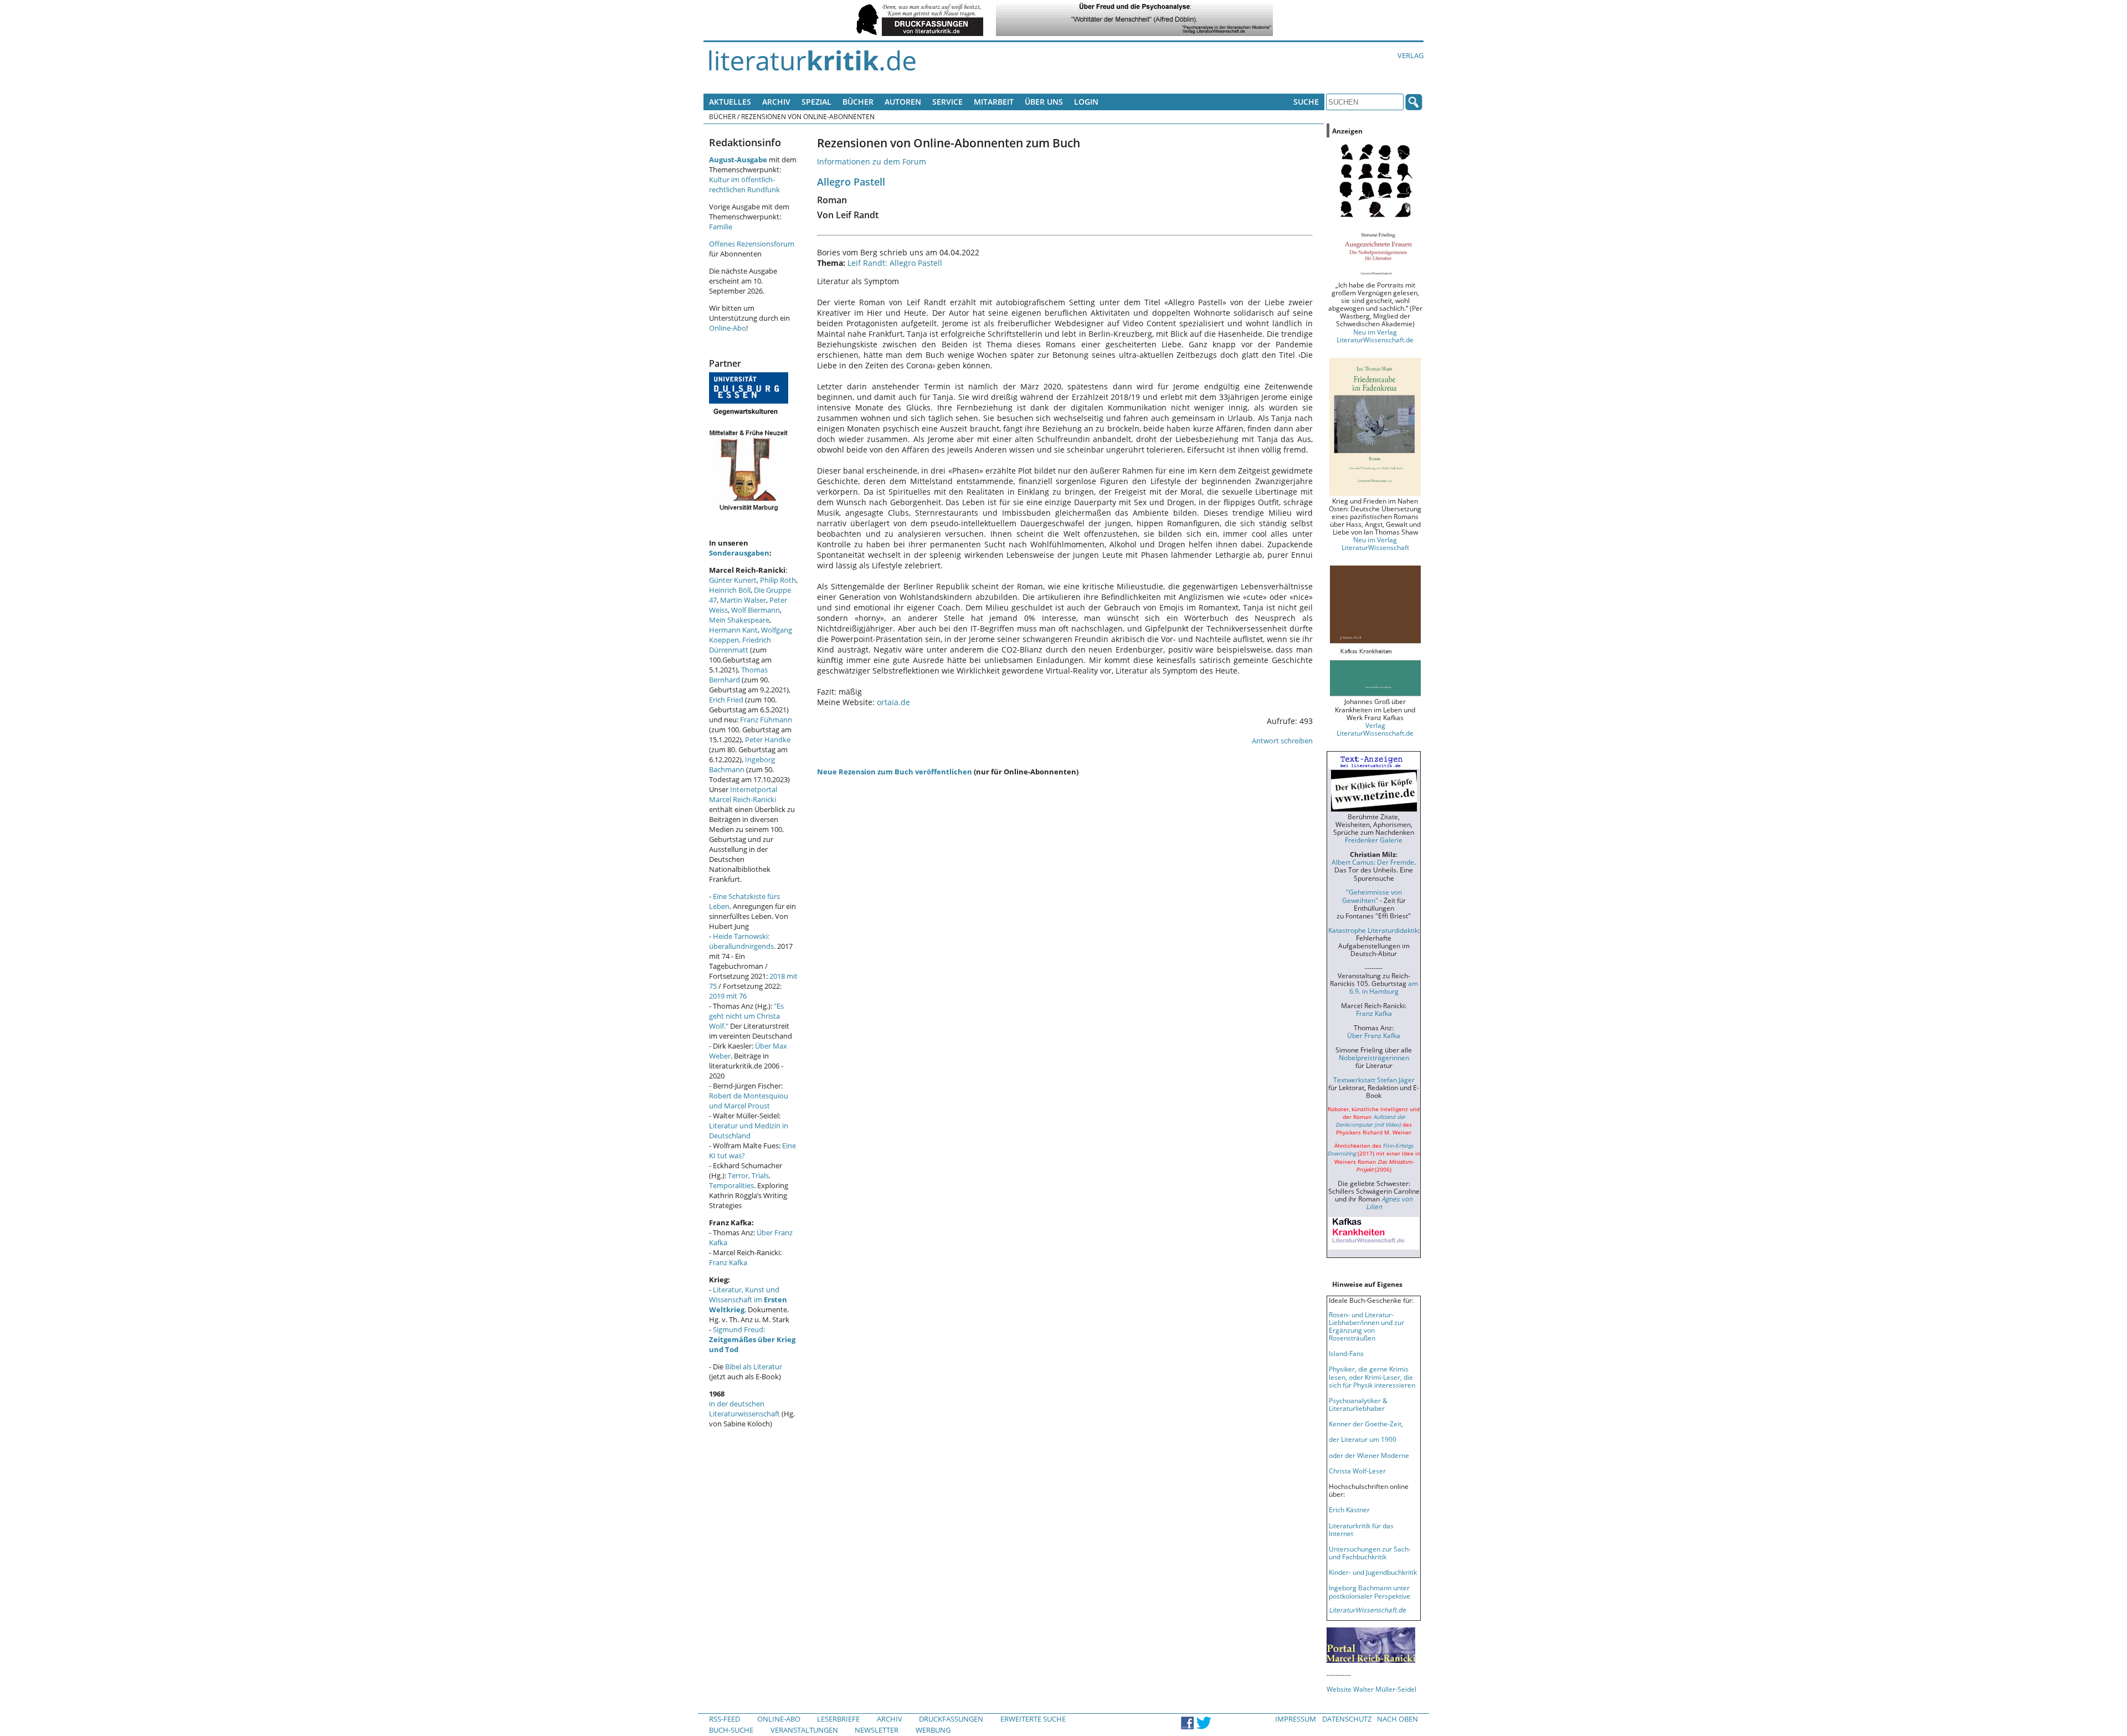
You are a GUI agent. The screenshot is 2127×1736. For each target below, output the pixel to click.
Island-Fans (1346, 1353)
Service (947, 102)
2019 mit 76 (728, 996)
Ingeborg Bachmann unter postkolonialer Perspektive (1370, 1591)
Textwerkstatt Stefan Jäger (1374, 1080)
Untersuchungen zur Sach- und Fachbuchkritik (1370, 1553)
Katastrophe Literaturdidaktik (1373, 930)
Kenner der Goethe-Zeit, (1366, 1424)
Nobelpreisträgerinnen (1374, 1057)
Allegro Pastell (851, 181)
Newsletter (877, 1730)
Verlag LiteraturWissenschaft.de (1375, 729)
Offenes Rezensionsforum (752, 244)
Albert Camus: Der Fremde (1373, 862)
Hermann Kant (733, 630)
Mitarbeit (994, 102)
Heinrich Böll (730, 590)
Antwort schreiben (1282, 741)
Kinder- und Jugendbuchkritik (1373, 1572)
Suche (1306, 102)
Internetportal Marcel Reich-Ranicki (743, 794)
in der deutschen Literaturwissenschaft (744, 1409)
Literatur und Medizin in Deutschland (749, 1131)
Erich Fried (726, 700)
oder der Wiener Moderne (1369, 1455)
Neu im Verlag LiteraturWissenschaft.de (1375, 336)
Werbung (933, 1730)
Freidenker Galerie (1374, 840)
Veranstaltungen (804, 1730)
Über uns (1044, 102)
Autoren (903, 102)
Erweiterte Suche (1033, 1719)
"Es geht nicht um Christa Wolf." (746, 1016)
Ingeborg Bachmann (742, 764)
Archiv (776, 102)
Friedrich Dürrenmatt (740, 645)
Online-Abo (728, 328)
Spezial (816, 102)
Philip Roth (778, 580)
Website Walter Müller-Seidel (1371, 1689)
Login (1086, 102)
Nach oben (1398, 1719)
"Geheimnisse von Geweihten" (1372, 896)
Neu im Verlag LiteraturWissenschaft (1375, 543)
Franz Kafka (728, 1262)
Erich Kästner (1349, 1509)
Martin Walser (743, 600)
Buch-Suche (731, 1730)
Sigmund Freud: (752, 1339)
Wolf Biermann (756, 610)
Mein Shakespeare (739, 620)
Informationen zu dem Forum (872, 161)
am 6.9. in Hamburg (1384, 987)
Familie (721, 227)
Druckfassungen (951, 1719)
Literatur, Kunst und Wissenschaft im (748, 1300)
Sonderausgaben (739, 553)
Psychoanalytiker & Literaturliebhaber (1358, 1404)
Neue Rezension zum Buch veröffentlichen (895, 772)
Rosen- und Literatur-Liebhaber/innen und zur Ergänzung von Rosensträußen (1366, 1326)
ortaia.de (893, 702)
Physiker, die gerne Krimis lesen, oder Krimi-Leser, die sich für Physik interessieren (1372, 1377)
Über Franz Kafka (1374, 1035)
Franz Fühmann (766, 720)
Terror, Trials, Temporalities (740, 1180)
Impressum (1296, 1719)
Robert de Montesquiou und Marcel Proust (749, 1101)
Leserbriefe (838, 1719)
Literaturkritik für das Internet (1361, 1529)
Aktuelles (730, 102)
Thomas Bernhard (738, 675)
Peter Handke (768, 739)
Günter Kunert (733, 580)
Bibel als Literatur (754, 1367)
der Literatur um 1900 (1363, 1439)
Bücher (858, 102)
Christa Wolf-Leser (1357, 1471)
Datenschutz (1347, 1719)
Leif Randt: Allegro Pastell (895, 263)
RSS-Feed (725, 1719)
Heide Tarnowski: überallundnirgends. (742, 941)
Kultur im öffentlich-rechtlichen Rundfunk (744, 184)
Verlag (1411, 55)
